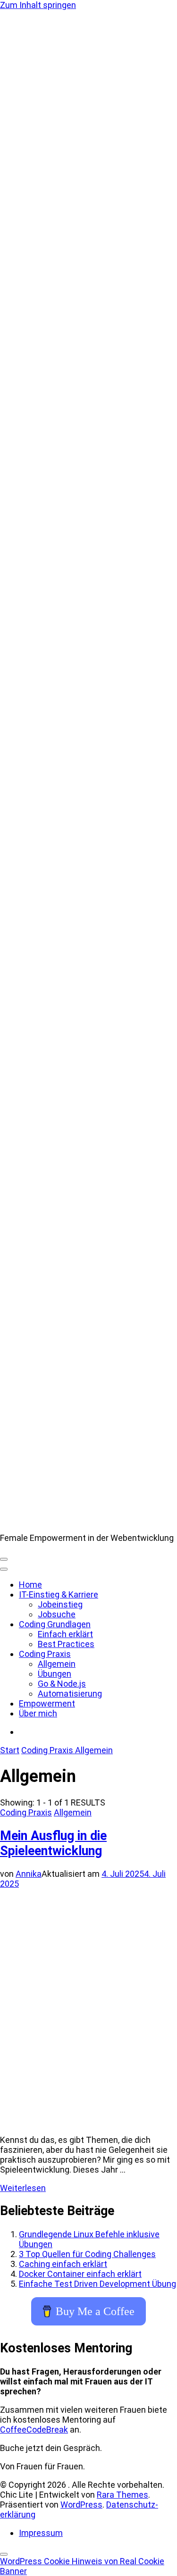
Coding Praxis (45, 1654)
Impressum (41, 2533)
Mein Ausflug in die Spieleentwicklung (53, 1843)
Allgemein (57, 1664)
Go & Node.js (62, 1684)
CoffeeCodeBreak (34, 2430)
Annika (29, 1874)
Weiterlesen (23, 2188)
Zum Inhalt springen (38, 5)
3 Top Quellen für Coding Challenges (87, 2254)
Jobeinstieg (60, 1604)
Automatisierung (70, 1694)
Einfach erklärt (65, 1634)
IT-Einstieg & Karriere (59, 1594)
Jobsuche (57, 1614)
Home (30, 1585)
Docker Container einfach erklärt (80, 2274)
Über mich (38, 1713)
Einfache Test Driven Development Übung (97, 2284)
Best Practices (66, 1644)
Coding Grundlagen (55, 1624)
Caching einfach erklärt (63, 2264)
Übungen (55, 1674)
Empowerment (47, 1703)
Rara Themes (122, 2495)
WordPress (81, 2505)
